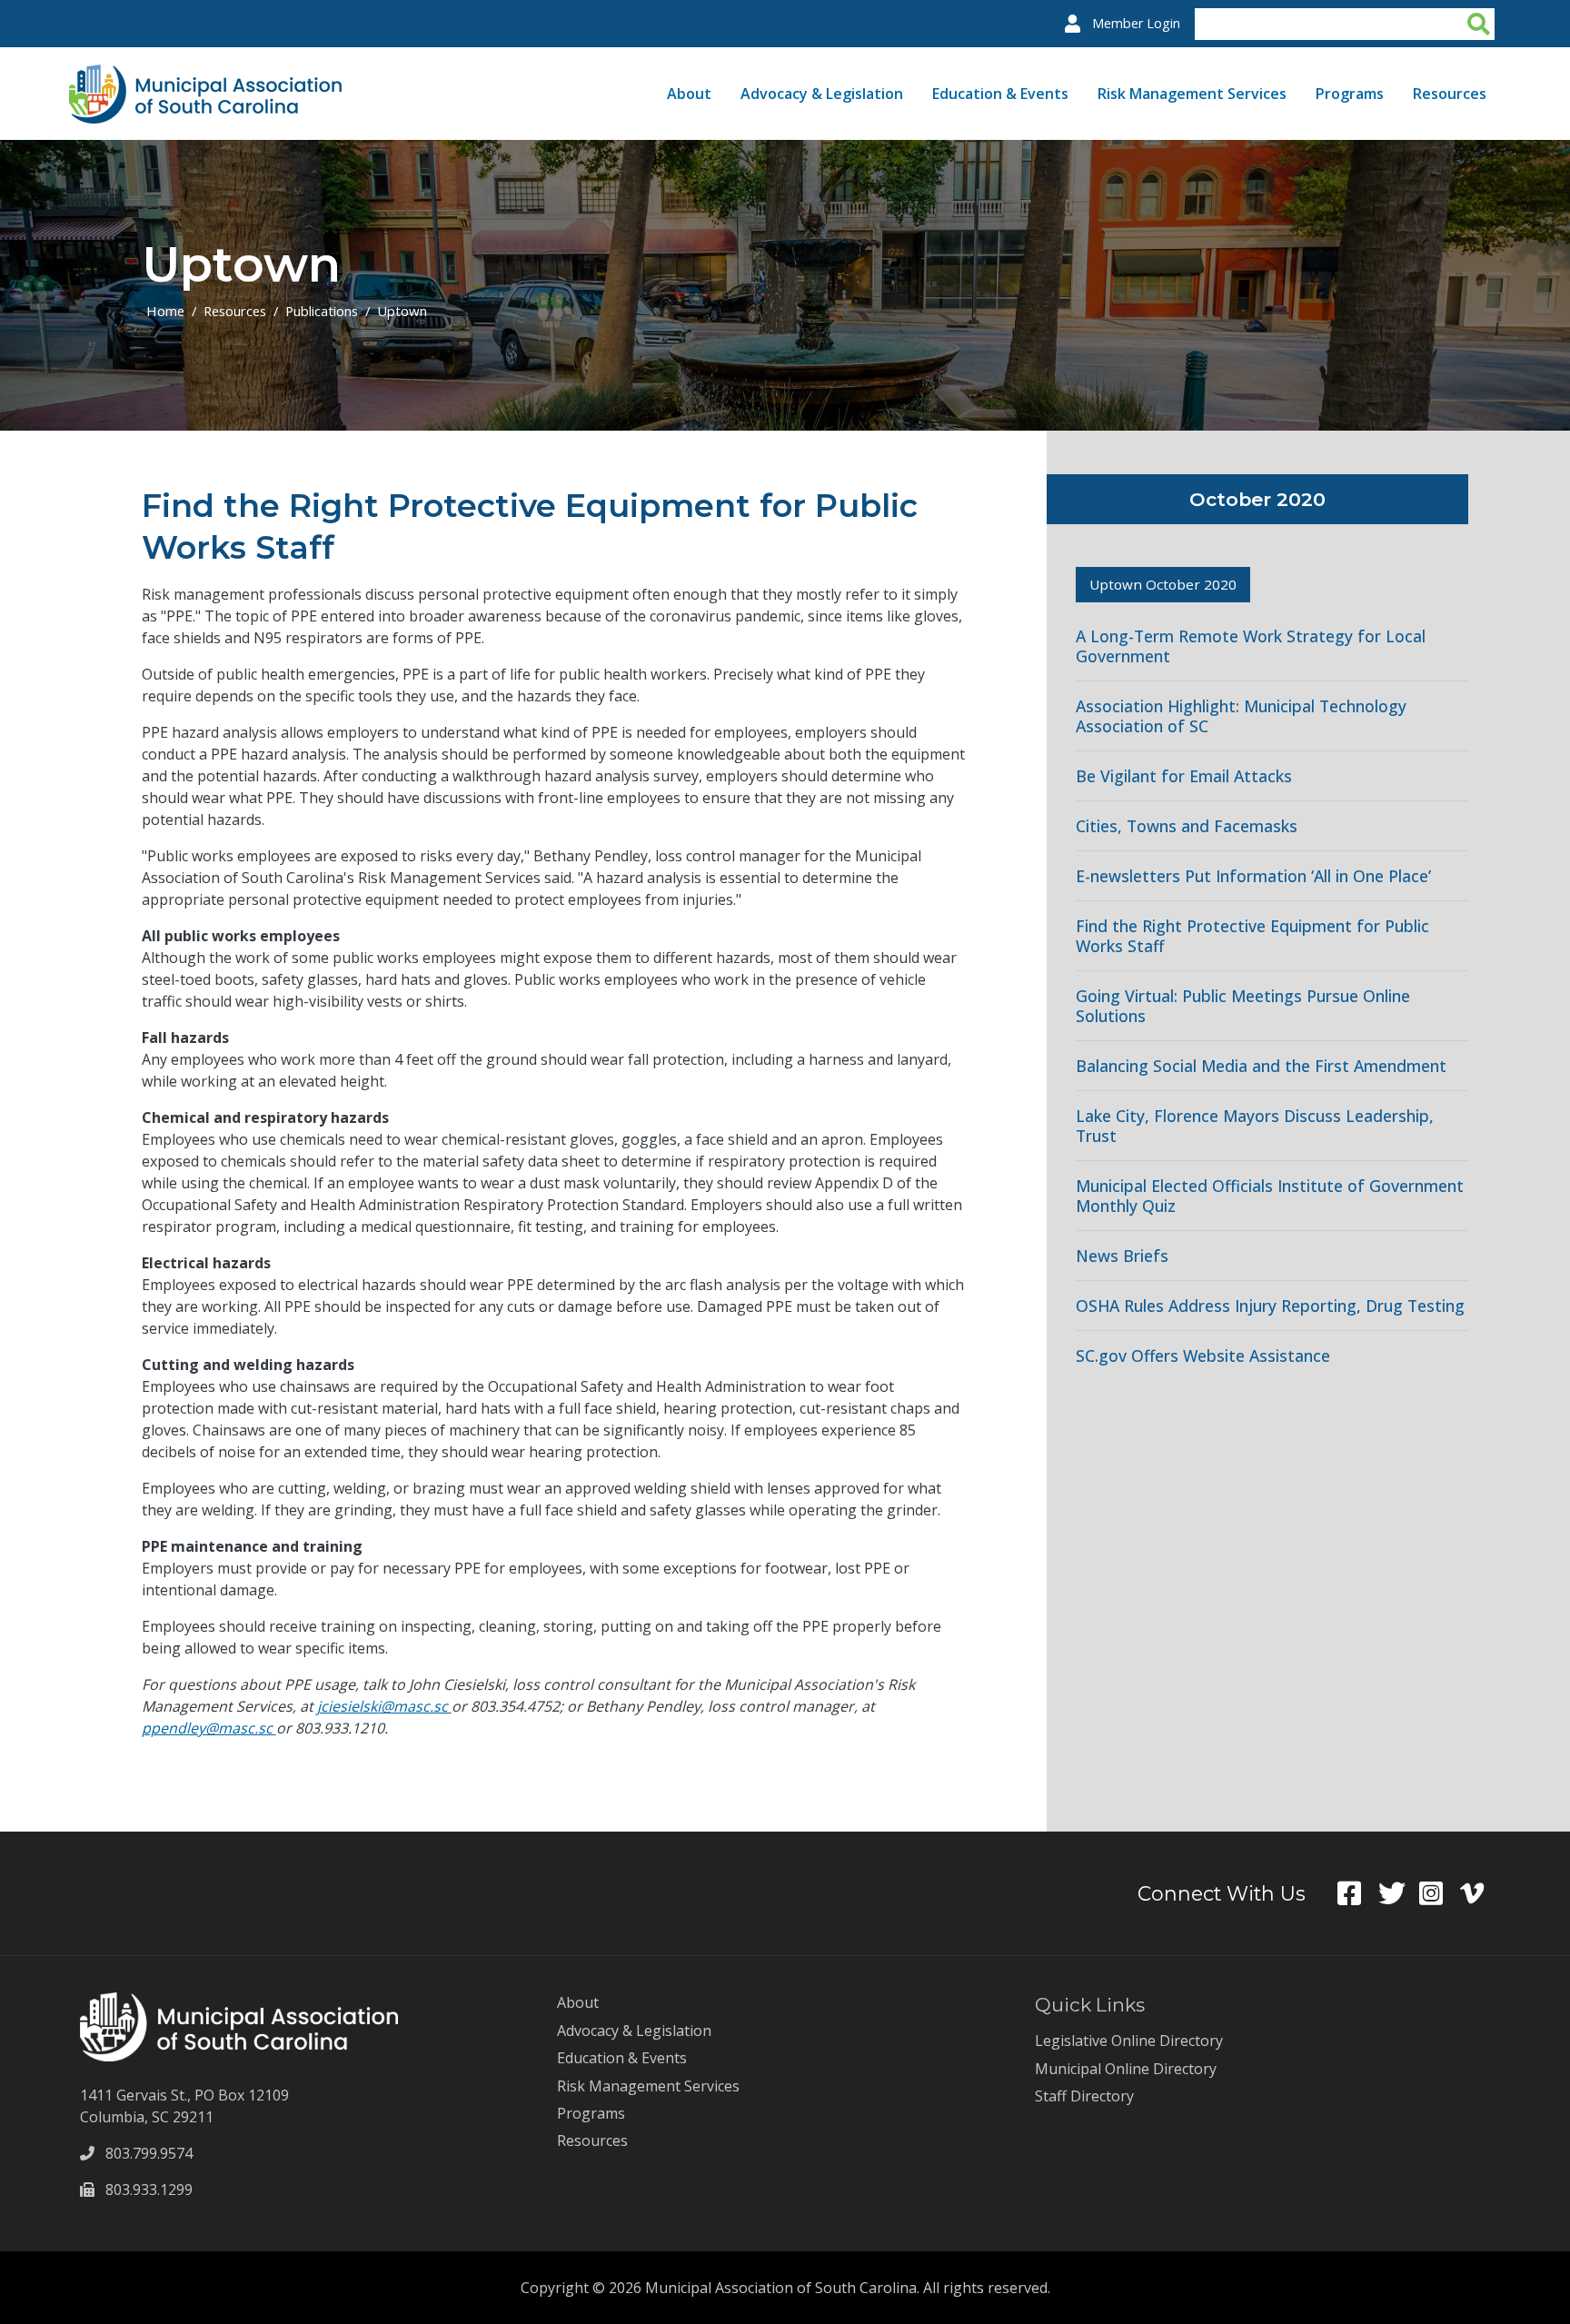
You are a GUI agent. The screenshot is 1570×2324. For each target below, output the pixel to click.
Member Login (1136, 23)
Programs (1350, 94)
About (689, 94)
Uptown (402, 311)
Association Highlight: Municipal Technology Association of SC (1241, 716)
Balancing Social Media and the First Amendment (1261, 1066)
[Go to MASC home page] (205, 75)
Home (165, 311)
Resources (1450, 94)
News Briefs (1122, 1256)
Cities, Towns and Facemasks (1187, 826)
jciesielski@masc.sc (384, 1706)
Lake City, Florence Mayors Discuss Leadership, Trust (1255, 1126)
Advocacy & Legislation (822, 94)
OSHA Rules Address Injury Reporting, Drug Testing (1270, 1306)
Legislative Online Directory (1129, 2041)
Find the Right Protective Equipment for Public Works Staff (1252, 936)
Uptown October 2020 (1163, 584)
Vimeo (1481, 1893)
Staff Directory (1084, 2096)
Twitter (1399, 1893)
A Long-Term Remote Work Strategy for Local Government (1251, 646)
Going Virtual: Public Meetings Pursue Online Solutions (1243, 1006)
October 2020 (1257, 499)
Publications (322, 311)
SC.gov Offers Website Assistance (1203, 1356)
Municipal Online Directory (1126, 2069)
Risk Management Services (1192, 94)
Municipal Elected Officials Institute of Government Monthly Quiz (1270, 1196)
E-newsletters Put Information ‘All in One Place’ (1253, 876)
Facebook (1358, 1893)
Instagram (1440, 1893)
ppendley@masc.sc (209, 1728)
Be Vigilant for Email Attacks (1184, 776)
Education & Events (1000, 94)
